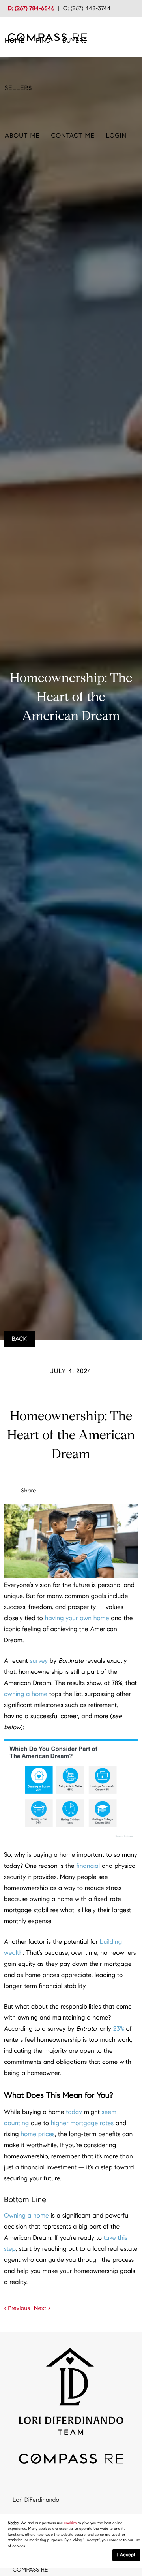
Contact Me (73, 136)
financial (88, 1866)
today (74, 2112)
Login (116, 136)
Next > (42, 2308)
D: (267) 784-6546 (31, 9)
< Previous (17, 2308)
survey (39, 1661)
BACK (19, 1339)
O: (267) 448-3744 (87, 9)
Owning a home (26, 2216)
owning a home (26, 1694)
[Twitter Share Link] (29, 1513)
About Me (22, 136)
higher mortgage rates (82, 2123)
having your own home (77, 1618)
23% (119, 2029)
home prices (38, 2134)
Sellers (18, 88)
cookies (70, 2523)
